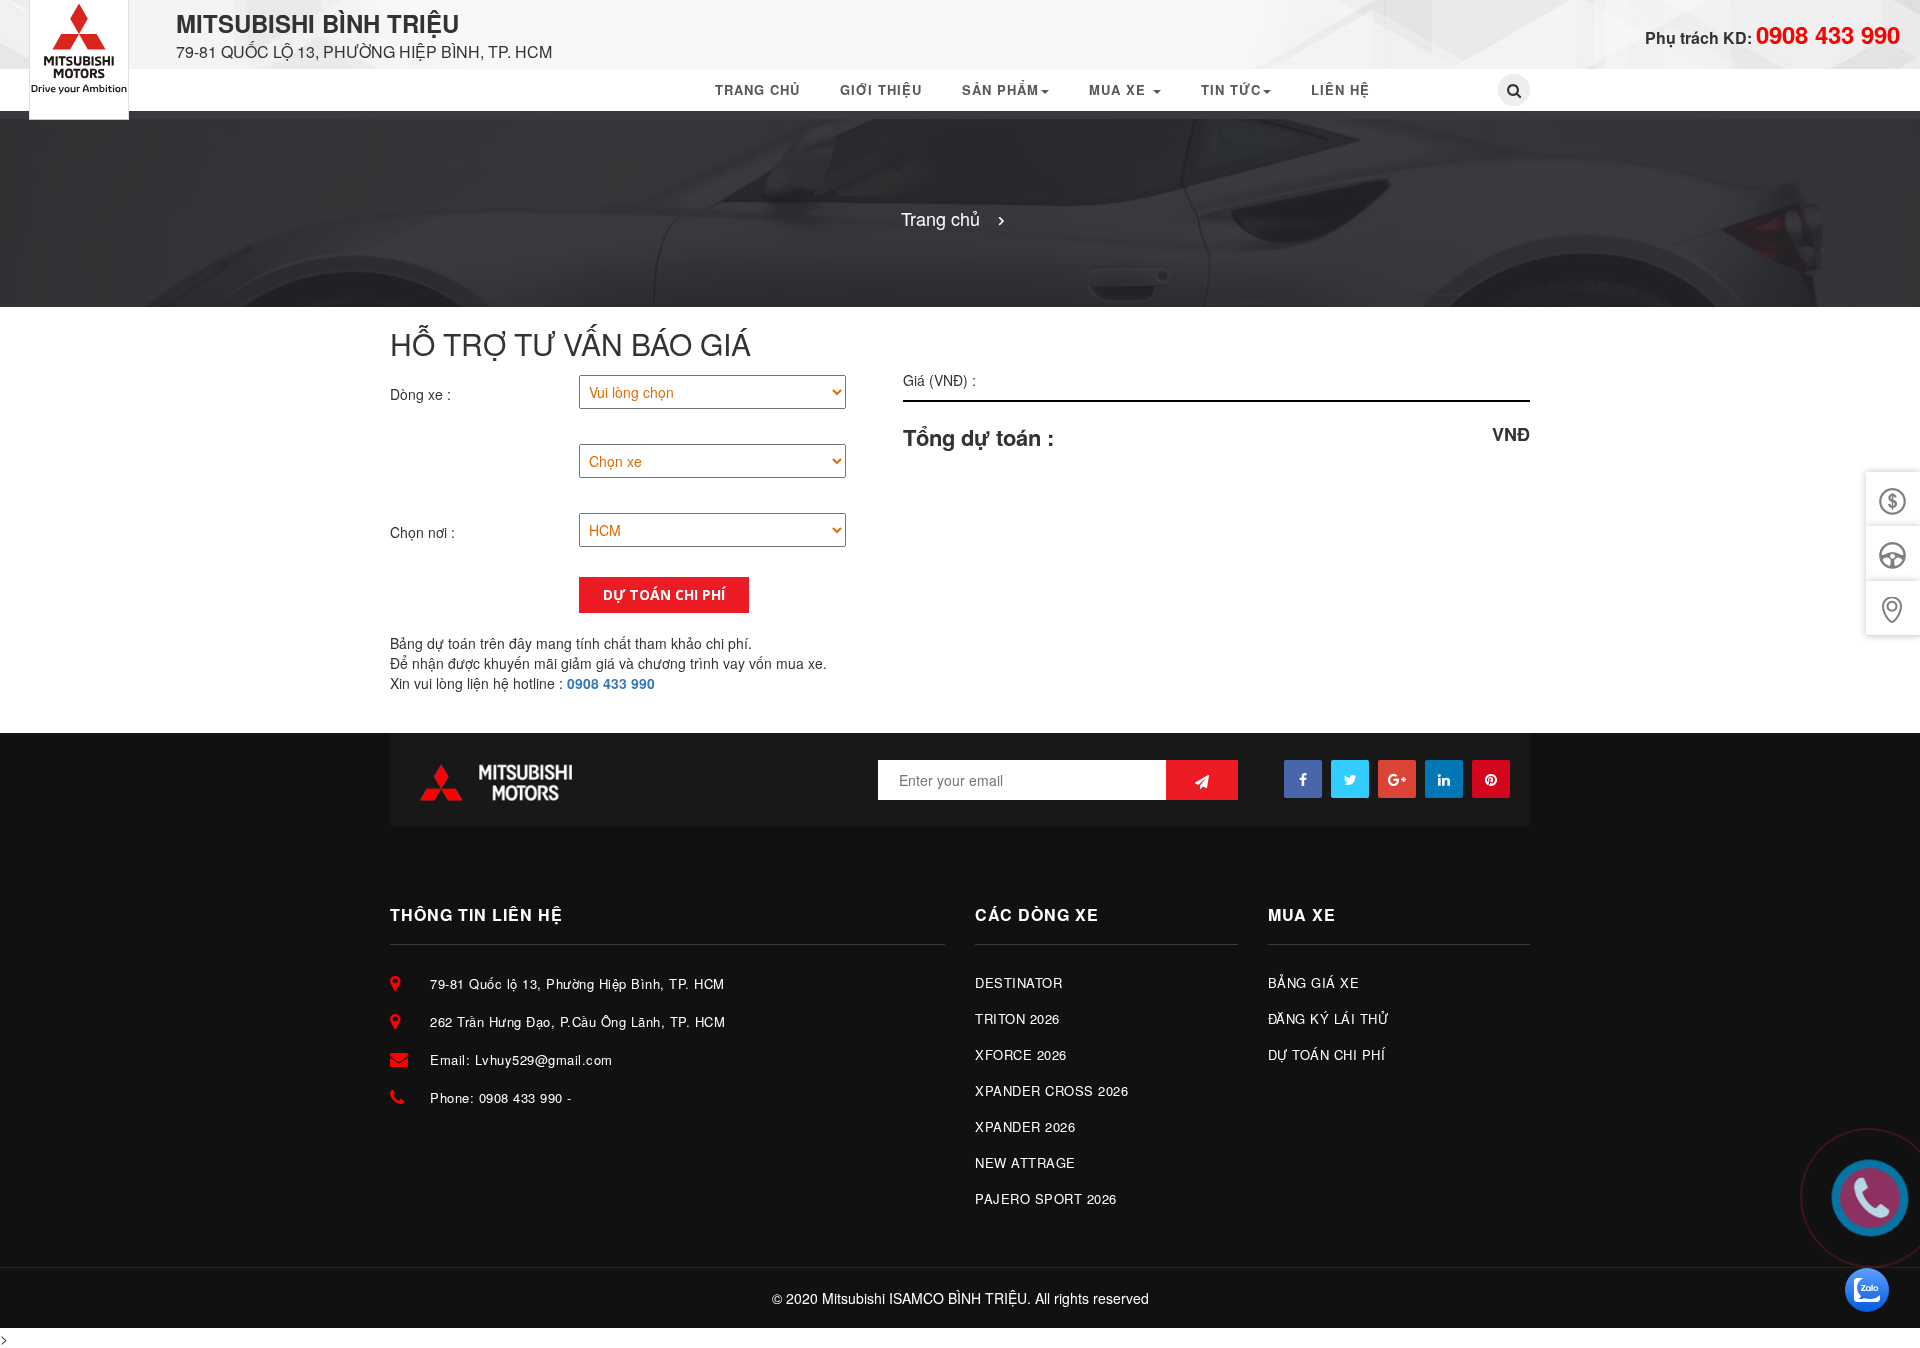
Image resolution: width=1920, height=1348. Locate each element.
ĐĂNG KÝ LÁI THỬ (1328, 1018)
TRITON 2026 (1017, 1018)
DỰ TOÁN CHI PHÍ (1327, 1054)
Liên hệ (1340, 89)
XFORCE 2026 (1021, 1054)
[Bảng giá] (1893, 499)
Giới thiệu (881, 89)
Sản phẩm (1000, 89)
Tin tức (1231, 89)
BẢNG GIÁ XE (1314, 982)
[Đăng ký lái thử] (1893, 553)
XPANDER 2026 (1025, 1126)
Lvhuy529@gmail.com (544, 1059)
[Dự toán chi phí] (1893, 608)
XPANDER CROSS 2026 (1051, 1090)
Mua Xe (1120, 89)
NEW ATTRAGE (1025, 1162)
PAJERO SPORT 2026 (1046, 1198)
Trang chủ (757, 89)
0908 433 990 (1828, 34)
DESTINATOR (1018, 982)
